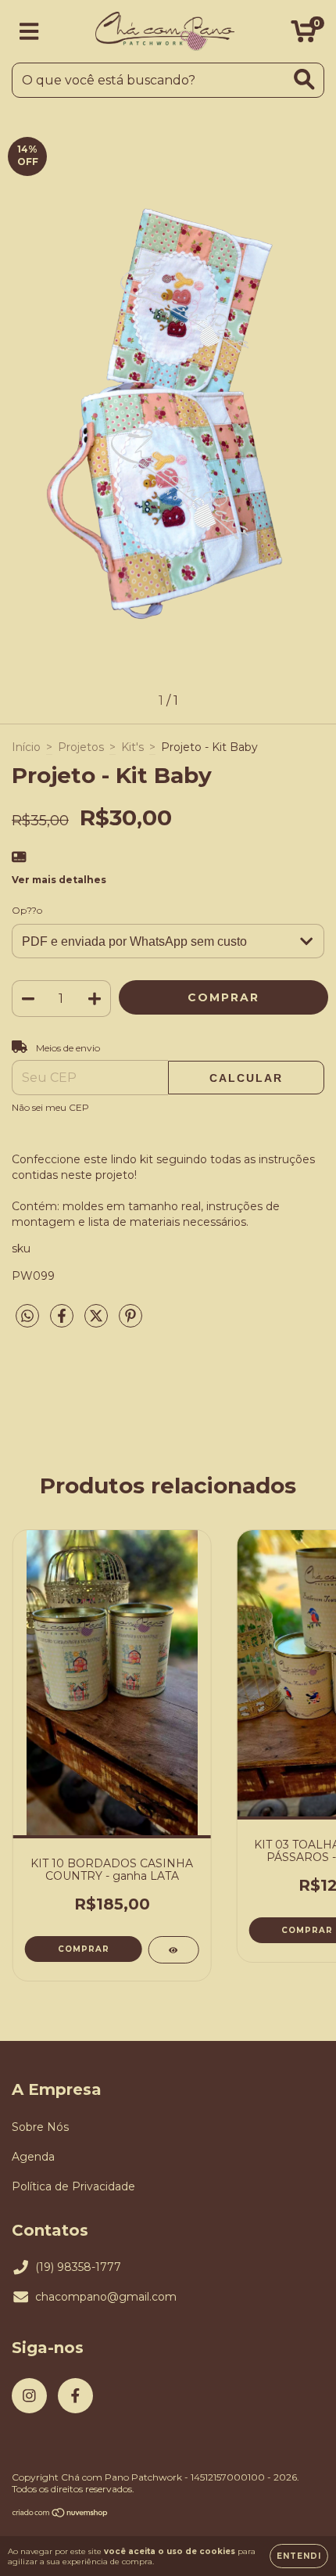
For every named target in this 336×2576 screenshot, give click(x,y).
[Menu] (29, 32)
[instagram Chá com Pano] (29, 2396)
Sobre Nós (40, 2127)
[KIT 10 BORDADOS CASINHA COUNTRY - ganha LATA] (173, 1950)
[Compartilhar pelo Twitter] (98, 1322)
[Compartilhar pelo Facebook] (63, 1322)
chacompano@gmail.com (106, 2297)
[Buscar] (304, 79)
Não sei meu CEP (50, 1107)
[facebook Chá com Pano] (75, 2396)
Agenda (33, 2157)
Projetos (81, 747)
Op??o (27, 910)
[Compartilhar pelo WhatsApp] (27, 1317)
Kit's (132, 747)
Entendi (299, 2556)
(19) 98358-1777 (78, 2267)
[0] (304, 35)
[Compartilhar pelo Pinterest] (130, 1322)
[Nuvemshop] (61, 2515)
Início (26, 747)
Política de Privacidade (73, 2186)
